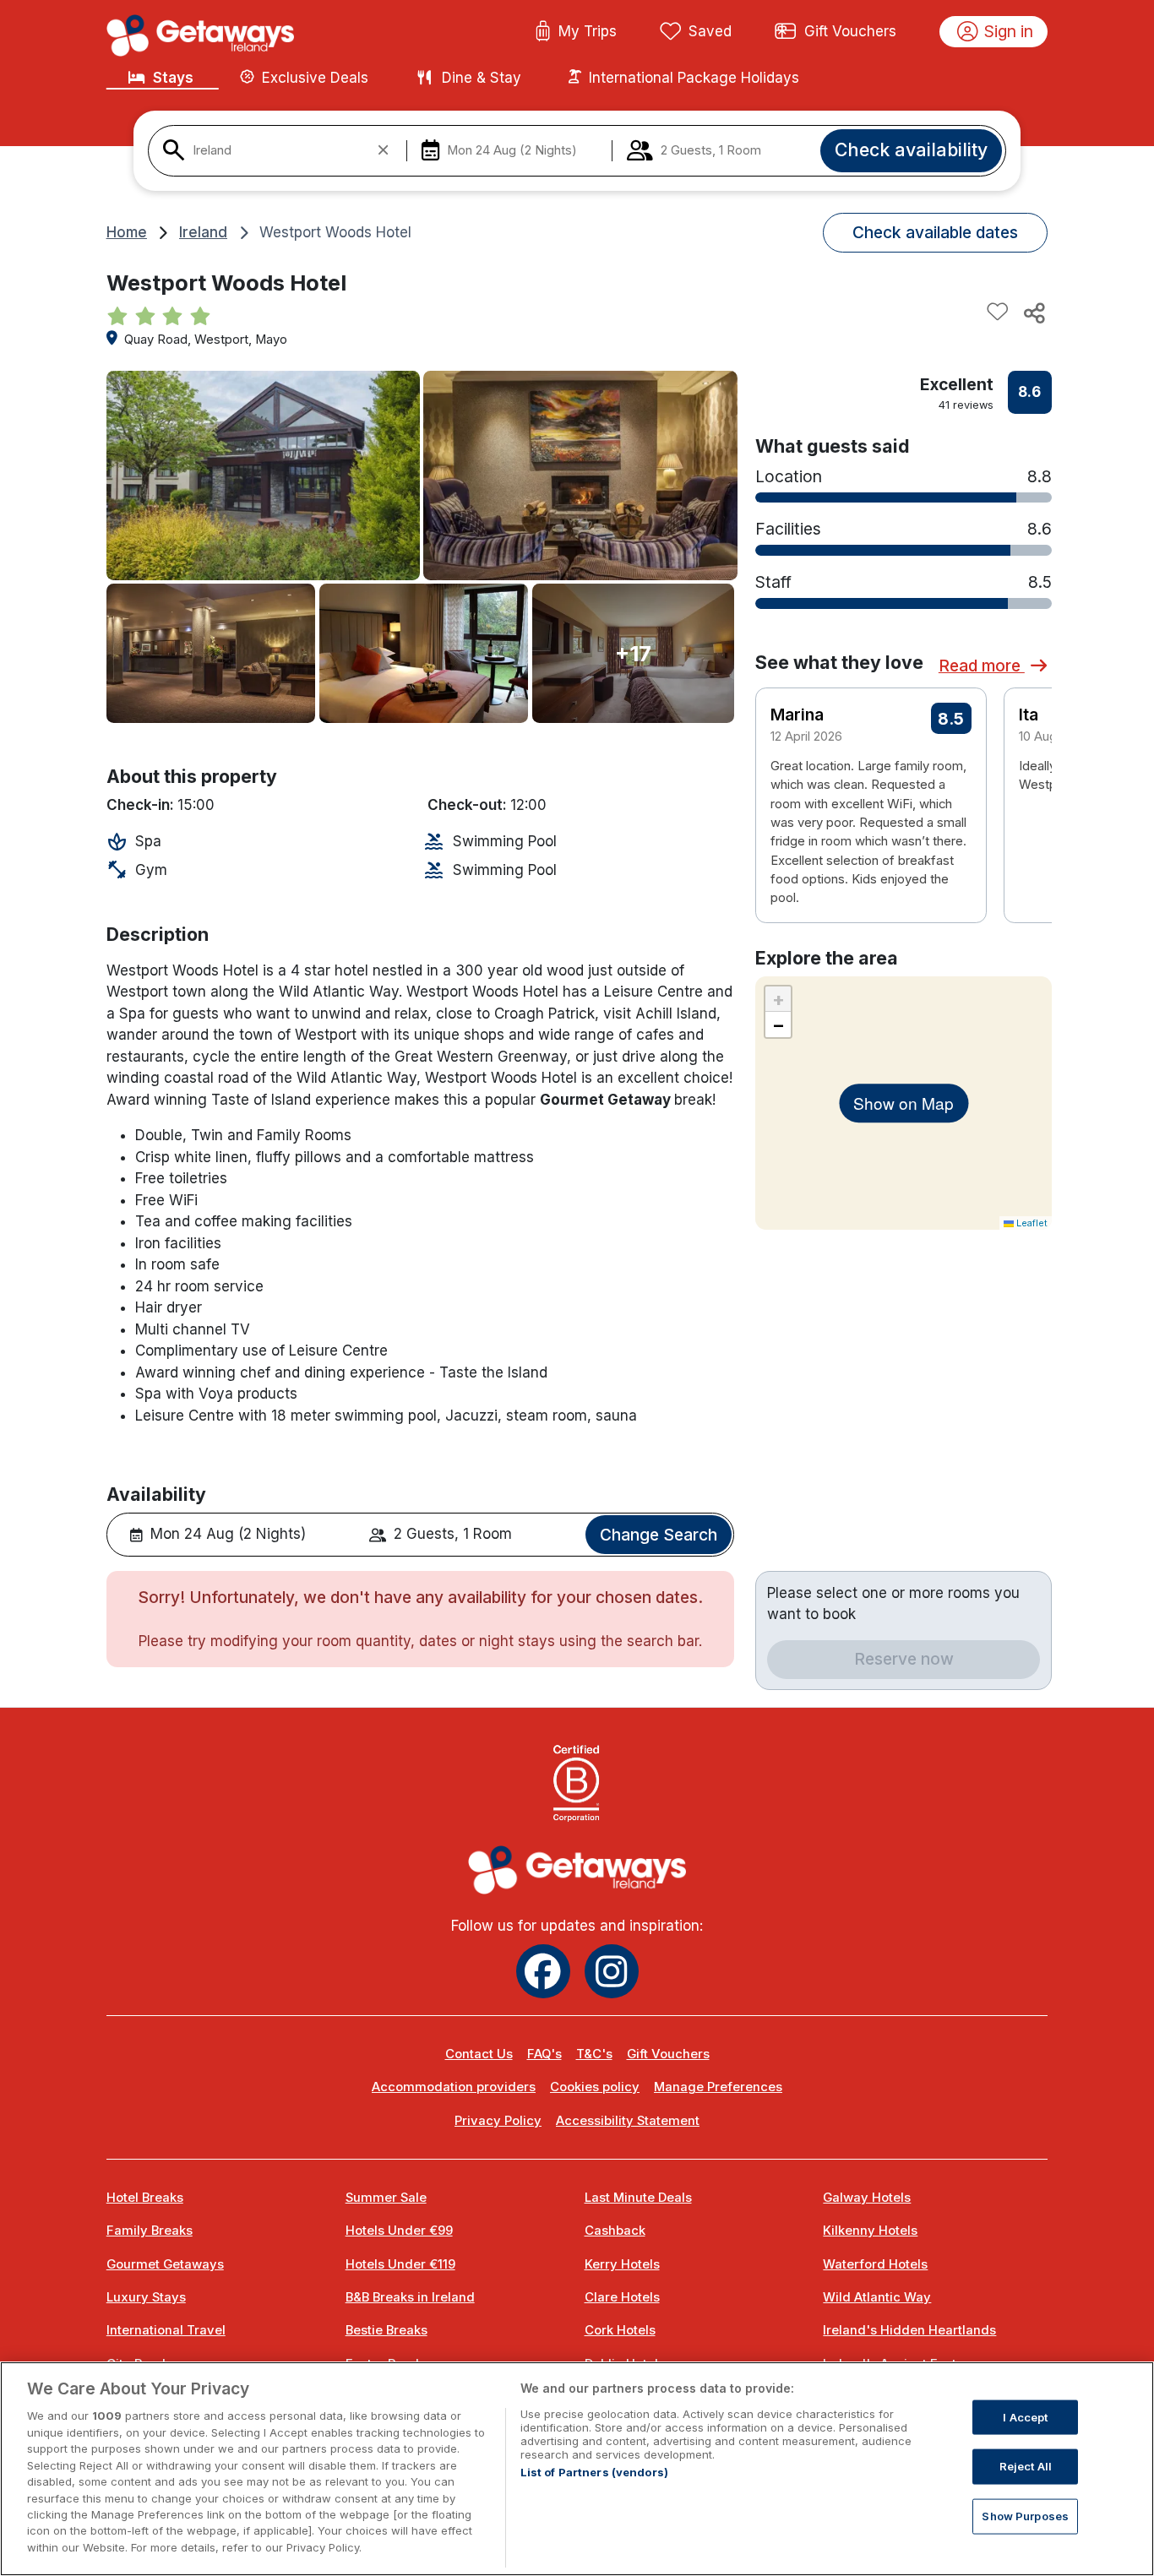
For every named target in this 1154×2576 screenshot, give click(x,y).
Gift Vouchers (850, 31)
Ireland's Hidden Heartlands (909, 2330)
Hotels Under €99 (399, 2231)
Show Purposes (1025, 2516)
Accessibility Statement (628, 2121)
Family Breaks (150, 2231)
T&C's (594, 2054)
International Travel (166, 2330)
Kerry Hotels (622, 2264)
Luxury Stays (146, 2297)
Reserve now (904, 1659)
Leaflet (1031, 1223)
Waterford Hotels (875, 2264)
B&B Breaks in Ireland (410, 2297)
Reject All (1026, 2466)
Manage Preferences (718, 2087)
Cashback (615, 2231)
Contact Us (479, 2054)
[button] (1028, 780)
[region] (577, 2469)
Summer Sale (386, 2198)
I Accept (1025, 2417)
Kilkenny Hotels (870, 2231)
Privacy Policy (498, 2121)
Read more (982, 666)
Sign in (1009, 31)
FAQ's (544, 2054)
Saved (710, 31)
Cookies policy (595, 2087)
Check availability (911, 149)
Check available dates (935, 232)
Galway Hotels (867, 2198)
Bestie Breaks (386, 2330)
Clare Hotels (622, 2297)
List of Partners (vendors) (594, 2472)
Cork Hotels (620, 2330)
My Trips (588, 31)
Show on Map (904, 1103)
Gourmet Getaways (165, 2264)
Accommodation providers (454, 2087)
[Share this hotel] (1033, 312)
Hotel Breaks (145, 2198)
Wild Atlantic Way (877, 2297)
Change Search (659, 1535)
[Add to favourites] (998, 312)
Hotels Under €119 (400, 2264)
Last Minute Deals (638, 2198)
